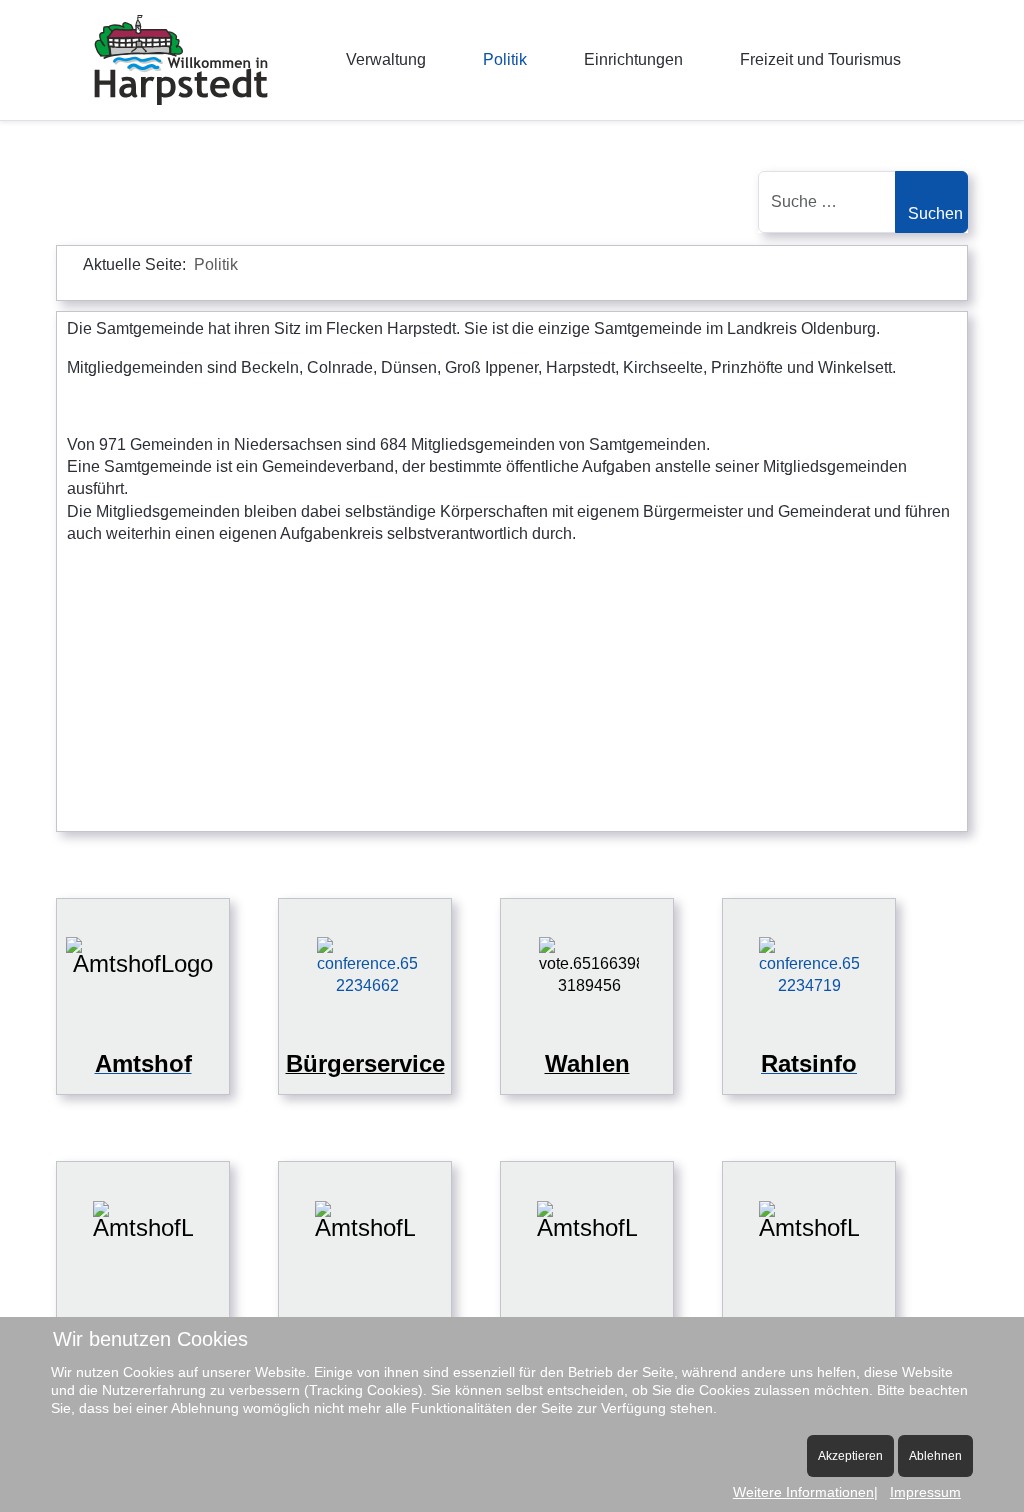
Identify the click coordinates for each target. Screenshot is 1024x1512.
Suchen (935, 213)
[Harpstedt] (181, 60)
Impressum (925, 1492)
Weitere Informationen (803, 1492)
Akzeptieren (850, 1456)
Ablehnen (935, 1456)
